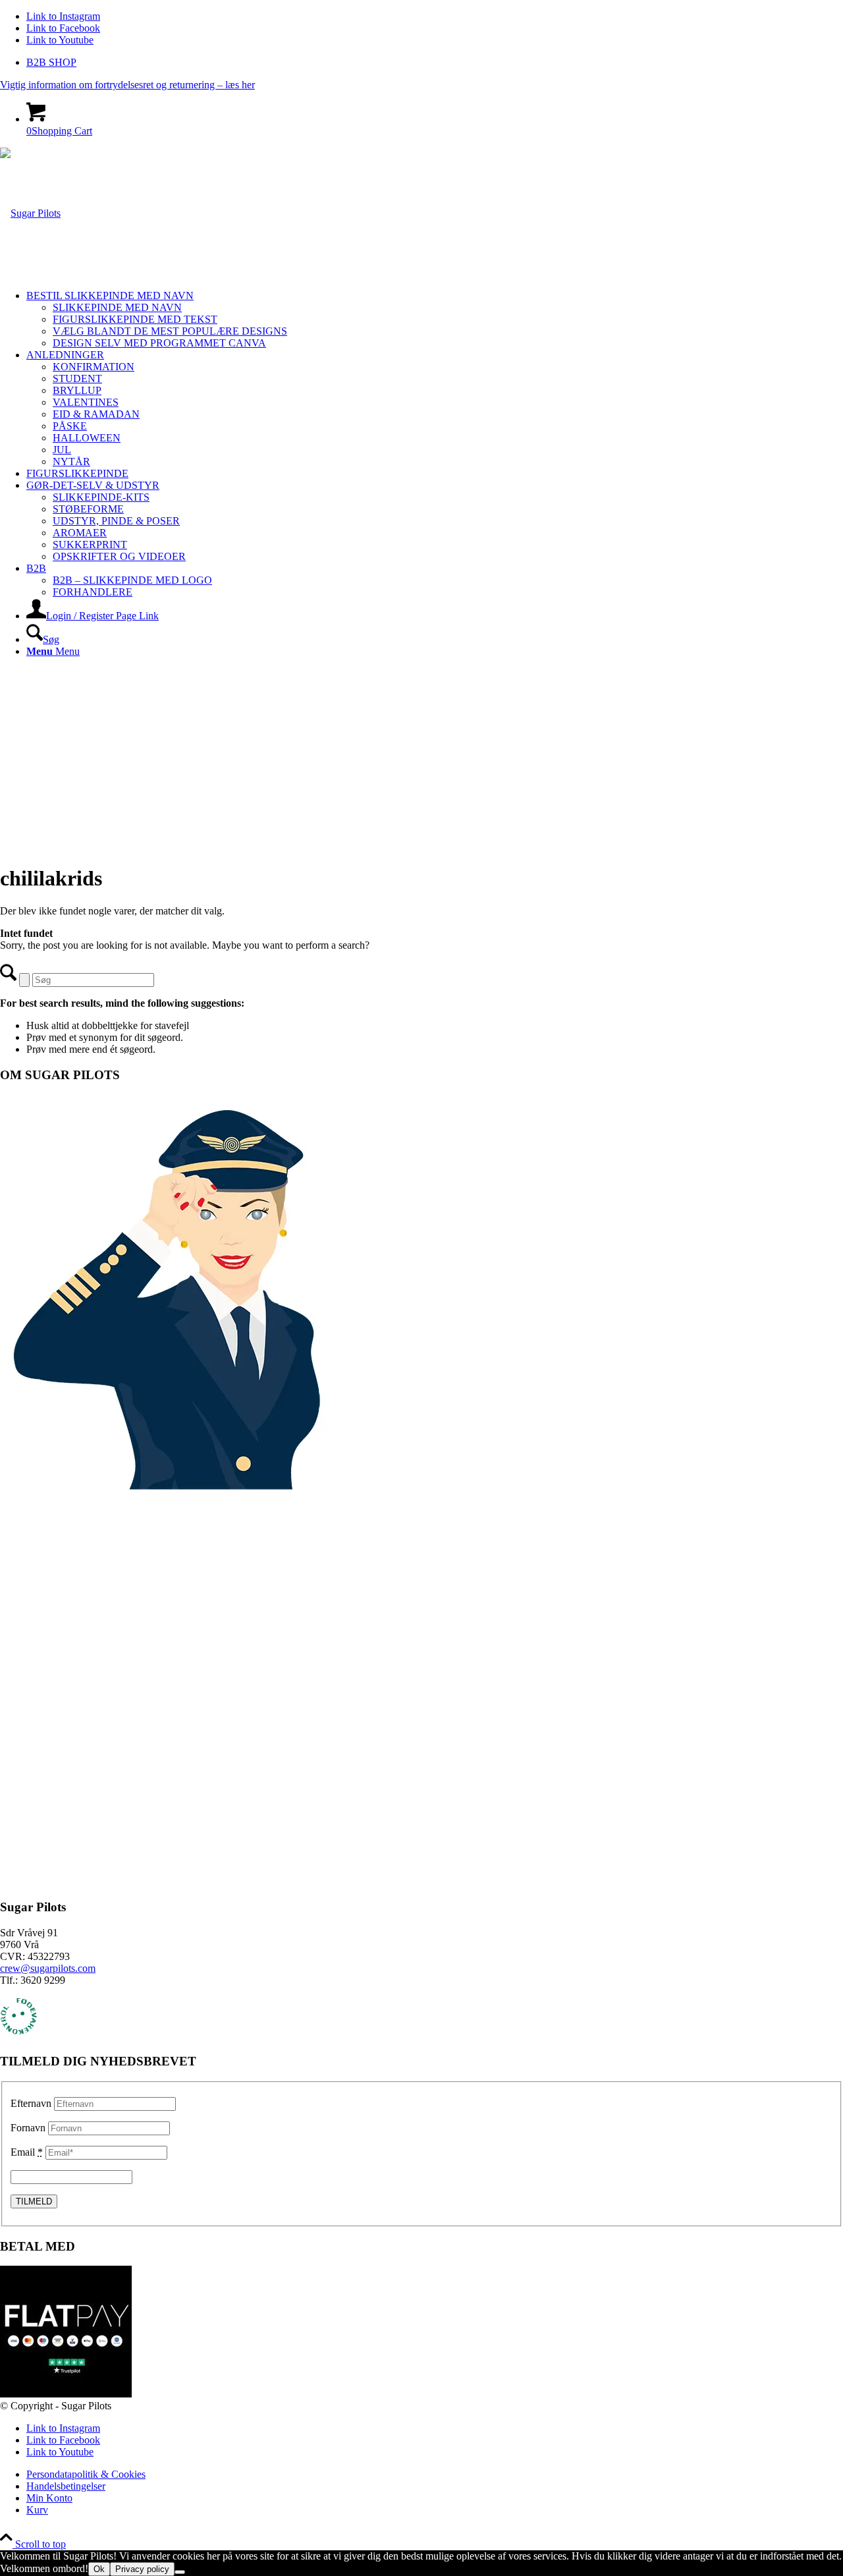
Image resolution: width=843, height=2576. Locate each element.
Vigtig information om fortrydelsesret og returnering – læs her (127, 85)
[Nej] (180, 2572)
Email (27, 2152)
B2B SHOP (51, 62)
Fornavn (28, 2128)
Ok (99, 2569)
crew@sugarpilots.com (48, 1968)
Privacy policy (142, 2569)
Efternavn (31, 2103)
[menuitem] (435, 63)
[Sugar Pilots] (30, 213)
